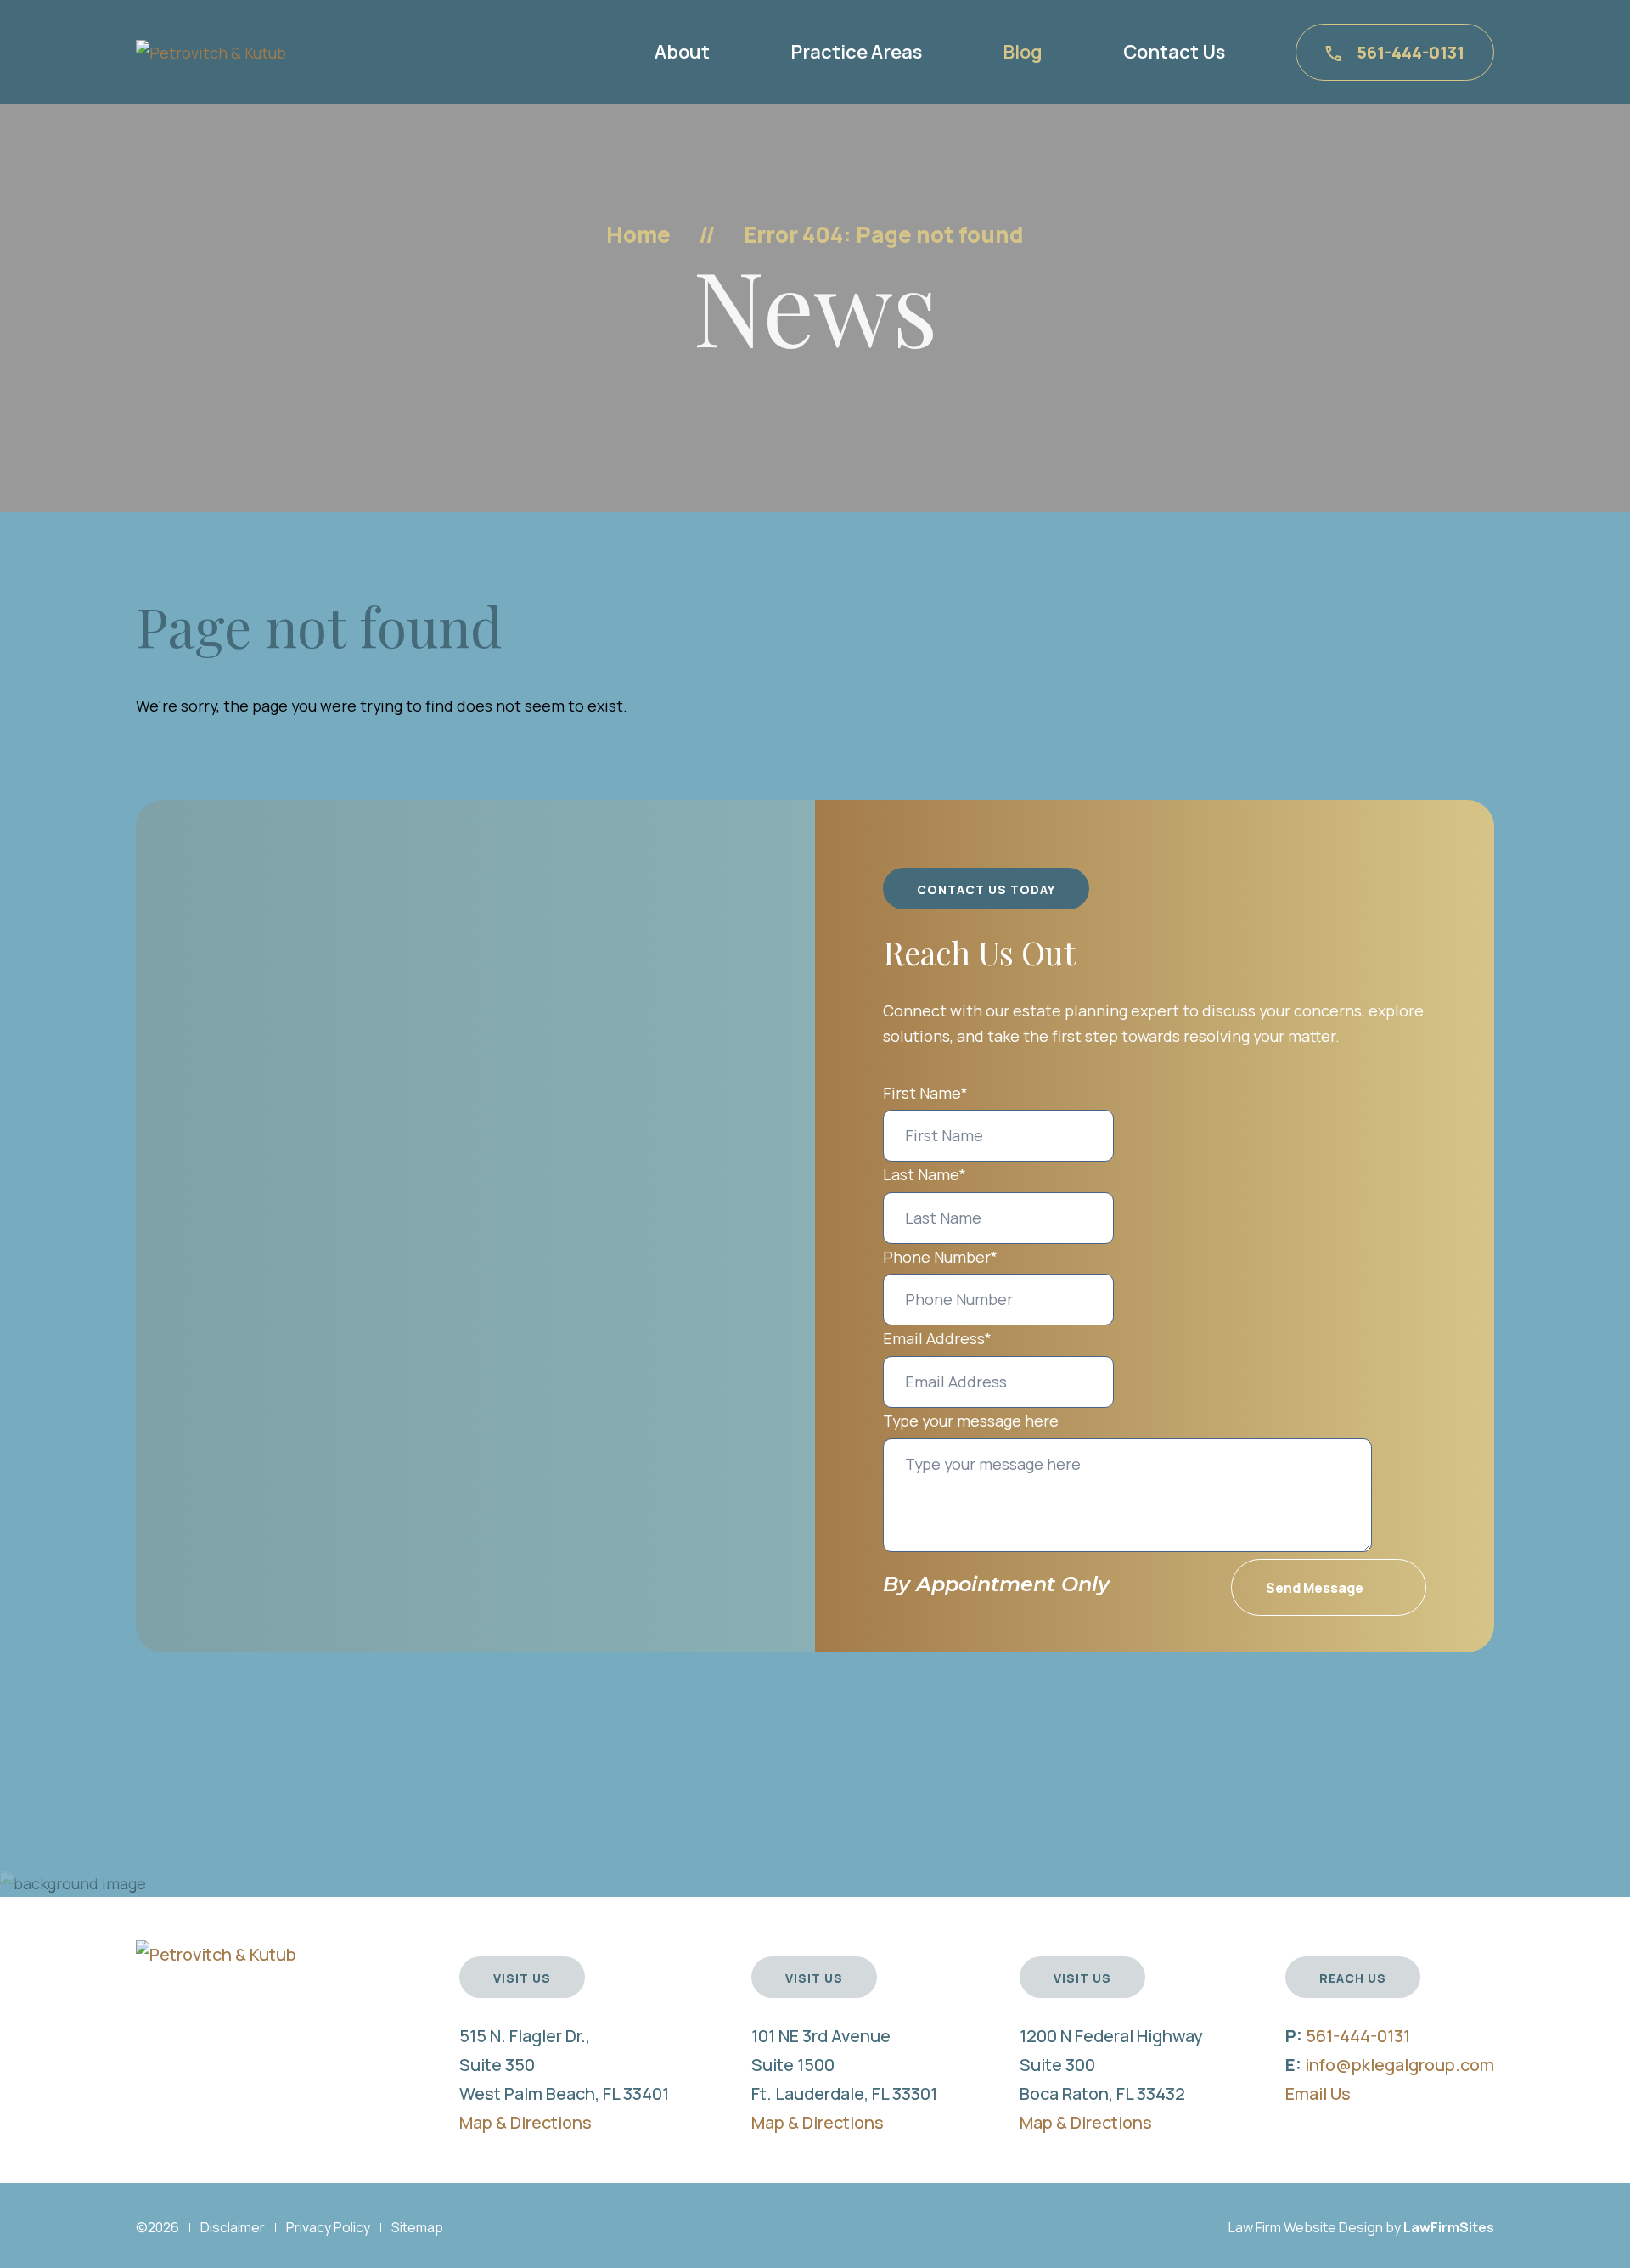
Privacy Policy (328, 2227)
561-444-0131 (1411, 52)
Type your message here (971, 1421)
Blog (1023, 52)
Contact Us (1174, 52)
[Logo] (211, 51)
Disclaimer (233, 2227)
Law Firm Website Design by (1315, 2227)
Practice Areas (856, 52)
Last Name (925, 1174)
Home (638, 234)
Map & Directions (526, 2122)
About (682, 52)
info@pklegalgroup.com (1400, 2065)
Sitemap (417, 2227)
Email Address (937, 1338)
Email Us (1318, 2094)
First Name (925, 1093)
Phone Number (940, 1257)
